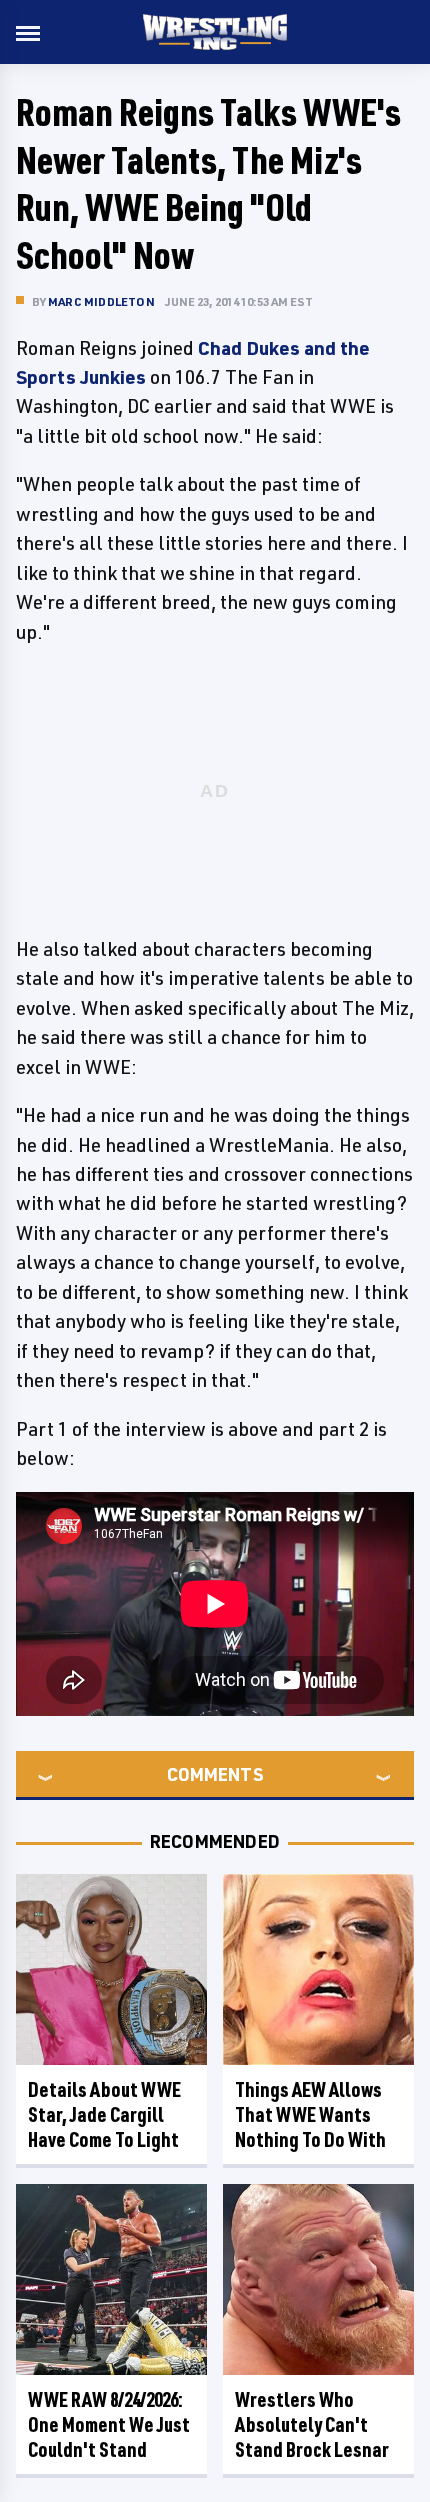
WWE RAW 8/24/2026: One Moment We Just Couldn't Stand (109, 2424)
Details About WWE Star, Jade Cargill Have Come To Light (104, 2114)
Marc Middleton (101, 301)
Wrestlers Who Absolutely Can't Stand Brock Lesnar (312, 2424)
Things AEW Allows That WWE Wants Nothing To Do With (310, 2114)
